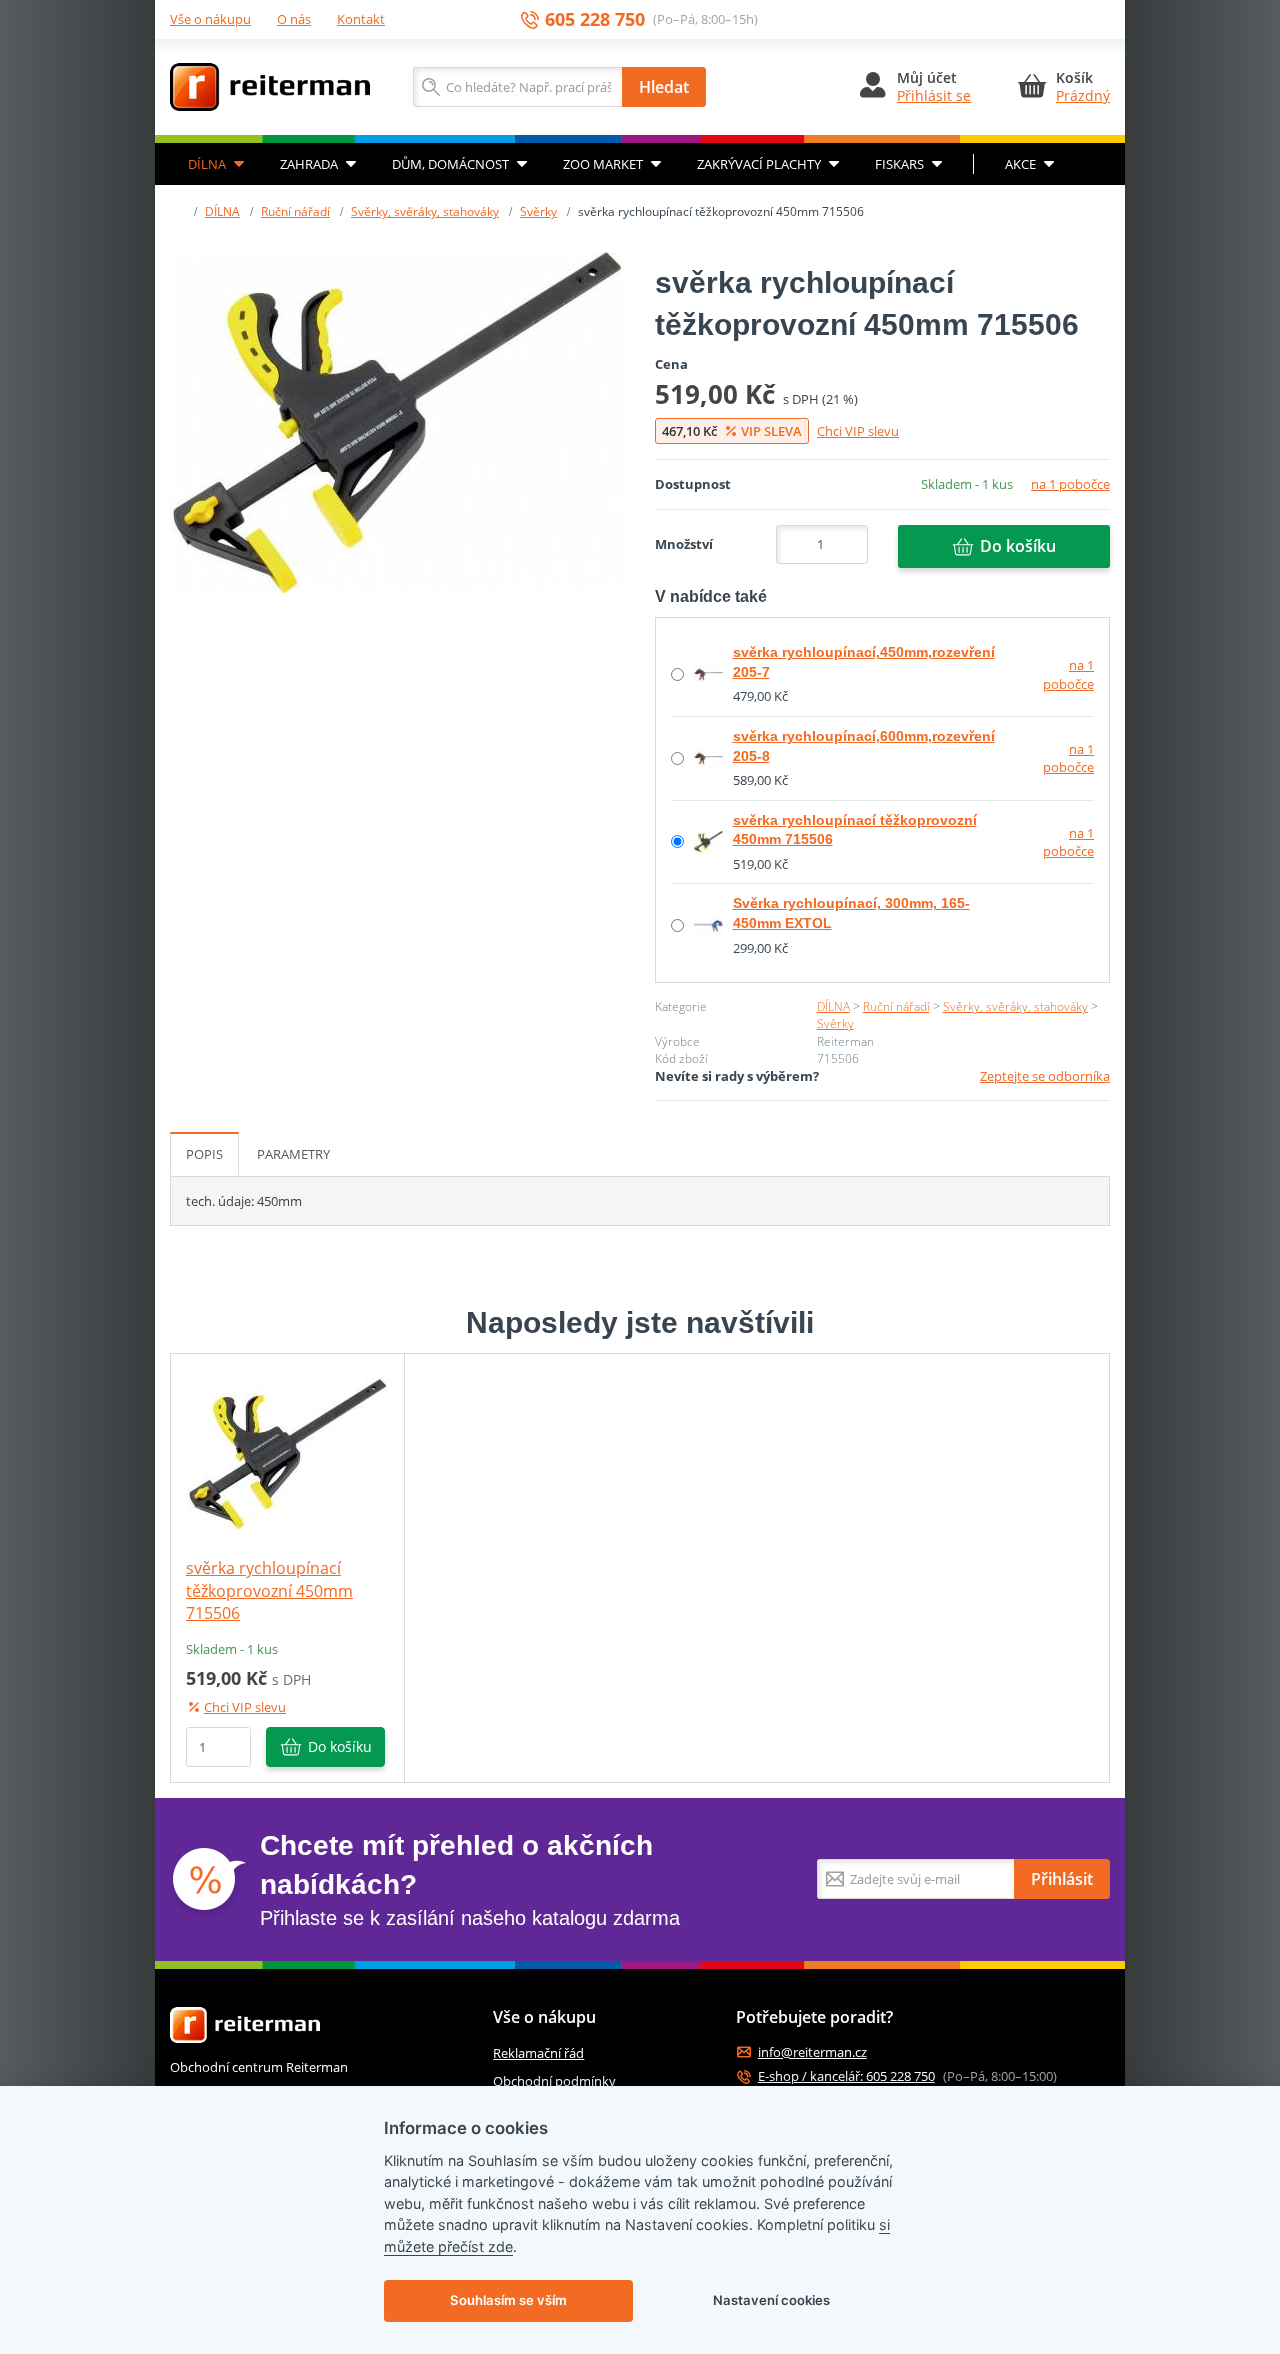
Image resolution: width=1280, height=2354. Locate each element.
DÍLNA (207, 164)
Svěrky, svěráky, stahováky (425, 211)
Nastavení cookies (771, 2300)
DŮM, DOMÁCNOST (450, 164)
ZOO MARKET (603, 164)
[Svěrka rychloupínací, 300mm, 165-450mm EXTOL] (708, 924)
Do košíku (1018, 546)
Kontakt (361, 19)
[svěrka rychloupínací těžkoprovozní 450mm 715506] (397, 422)
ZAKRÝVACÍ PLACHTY (759, 164)
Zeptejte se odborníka (1045, 1076)
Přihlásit (1062, 1879)
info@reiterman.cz (812, 2052)
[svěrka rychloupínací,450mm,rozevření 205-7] (708, 673)
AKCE (1020, 164)
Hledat (664, 87)
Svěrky (538, 211)
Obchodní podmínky (554, 2081)
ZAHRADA (309, 164)
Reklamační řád (538, 2053)
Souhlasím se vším (508, 2300)
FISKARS (899, 164)
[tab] (204, 1154)
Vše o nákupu (210, 19)
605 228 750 (595, 19)
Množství (684, 544)
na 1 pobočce (1070, 484)
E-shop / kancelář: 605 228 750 (846, 2076)
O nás (294, 19)
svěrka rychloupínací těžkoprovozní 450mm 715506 (269, 1590)
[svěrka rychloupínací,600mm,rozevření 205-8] (708, 757)
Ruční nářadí (295, 211)
